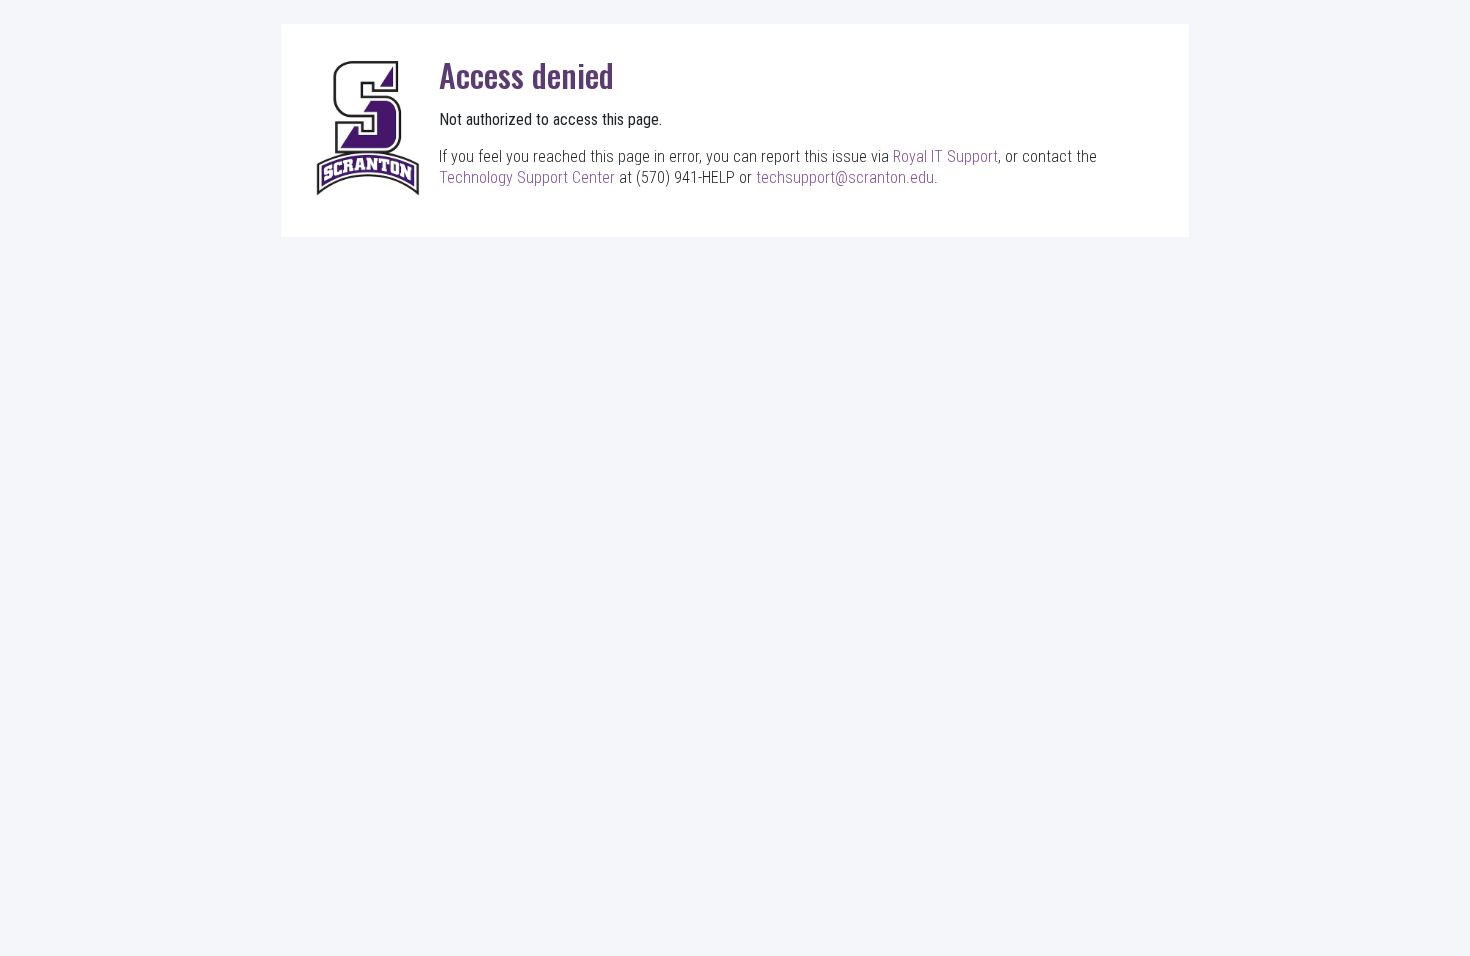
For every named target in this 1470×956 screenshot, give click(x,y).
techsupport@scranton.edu (845, 177)
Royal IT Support (945, 156)
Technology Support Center (527, 177)
